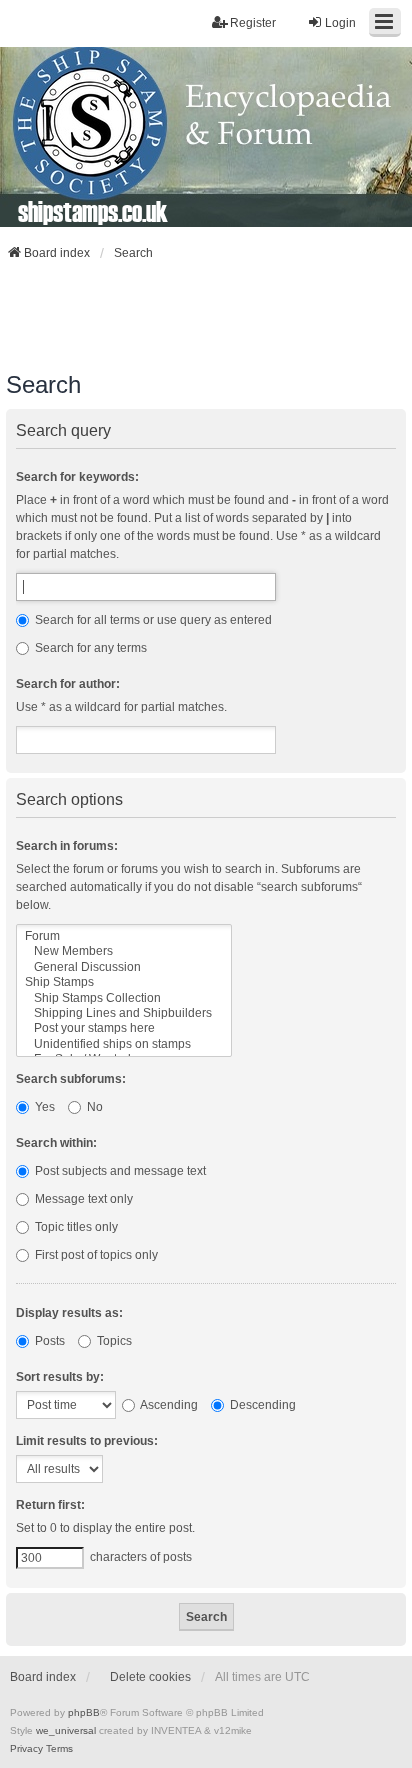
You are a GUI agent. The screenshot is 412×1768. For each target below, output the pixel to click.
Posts (48, 1341)
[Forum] (124, 936)
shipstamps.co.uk (93, 211)
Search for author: (68, 684)
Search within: (56, 1143)
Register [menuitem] (253, 23)
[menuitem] (26, 1749)
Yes (43, 1107)
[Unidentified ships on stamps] (124, 1044)
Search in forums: (67, 846)
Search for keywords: (77, 477)
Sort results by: (60, 1377)
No (93, 1107)
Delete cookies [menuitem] (150, 1677)
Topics (113, 1341)
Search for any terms (89, 648)
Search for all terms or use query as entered (152, 620)
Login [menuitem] (340, 23)
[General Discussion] (124, 967)
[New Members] (124, 951)
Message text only (82, 1199)
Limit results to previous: (87, 1441)
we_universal (66, 1730)
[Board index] (206, 137)
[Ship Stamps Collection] (124, 998)
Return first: (50, 1505)
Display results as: (69, 1313)
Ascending (168, 1405)
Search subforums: (71, 1079)
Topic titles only (75, 1227)
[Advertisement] (206, 316)
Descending (261, 1405)
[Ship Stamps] (124, 982)
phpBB (84, 1712)
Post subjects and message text (119, 1171)
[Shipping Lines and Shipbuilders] (124, 1013)
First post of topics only (95, 1255)
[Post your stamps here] (124, 1028)
